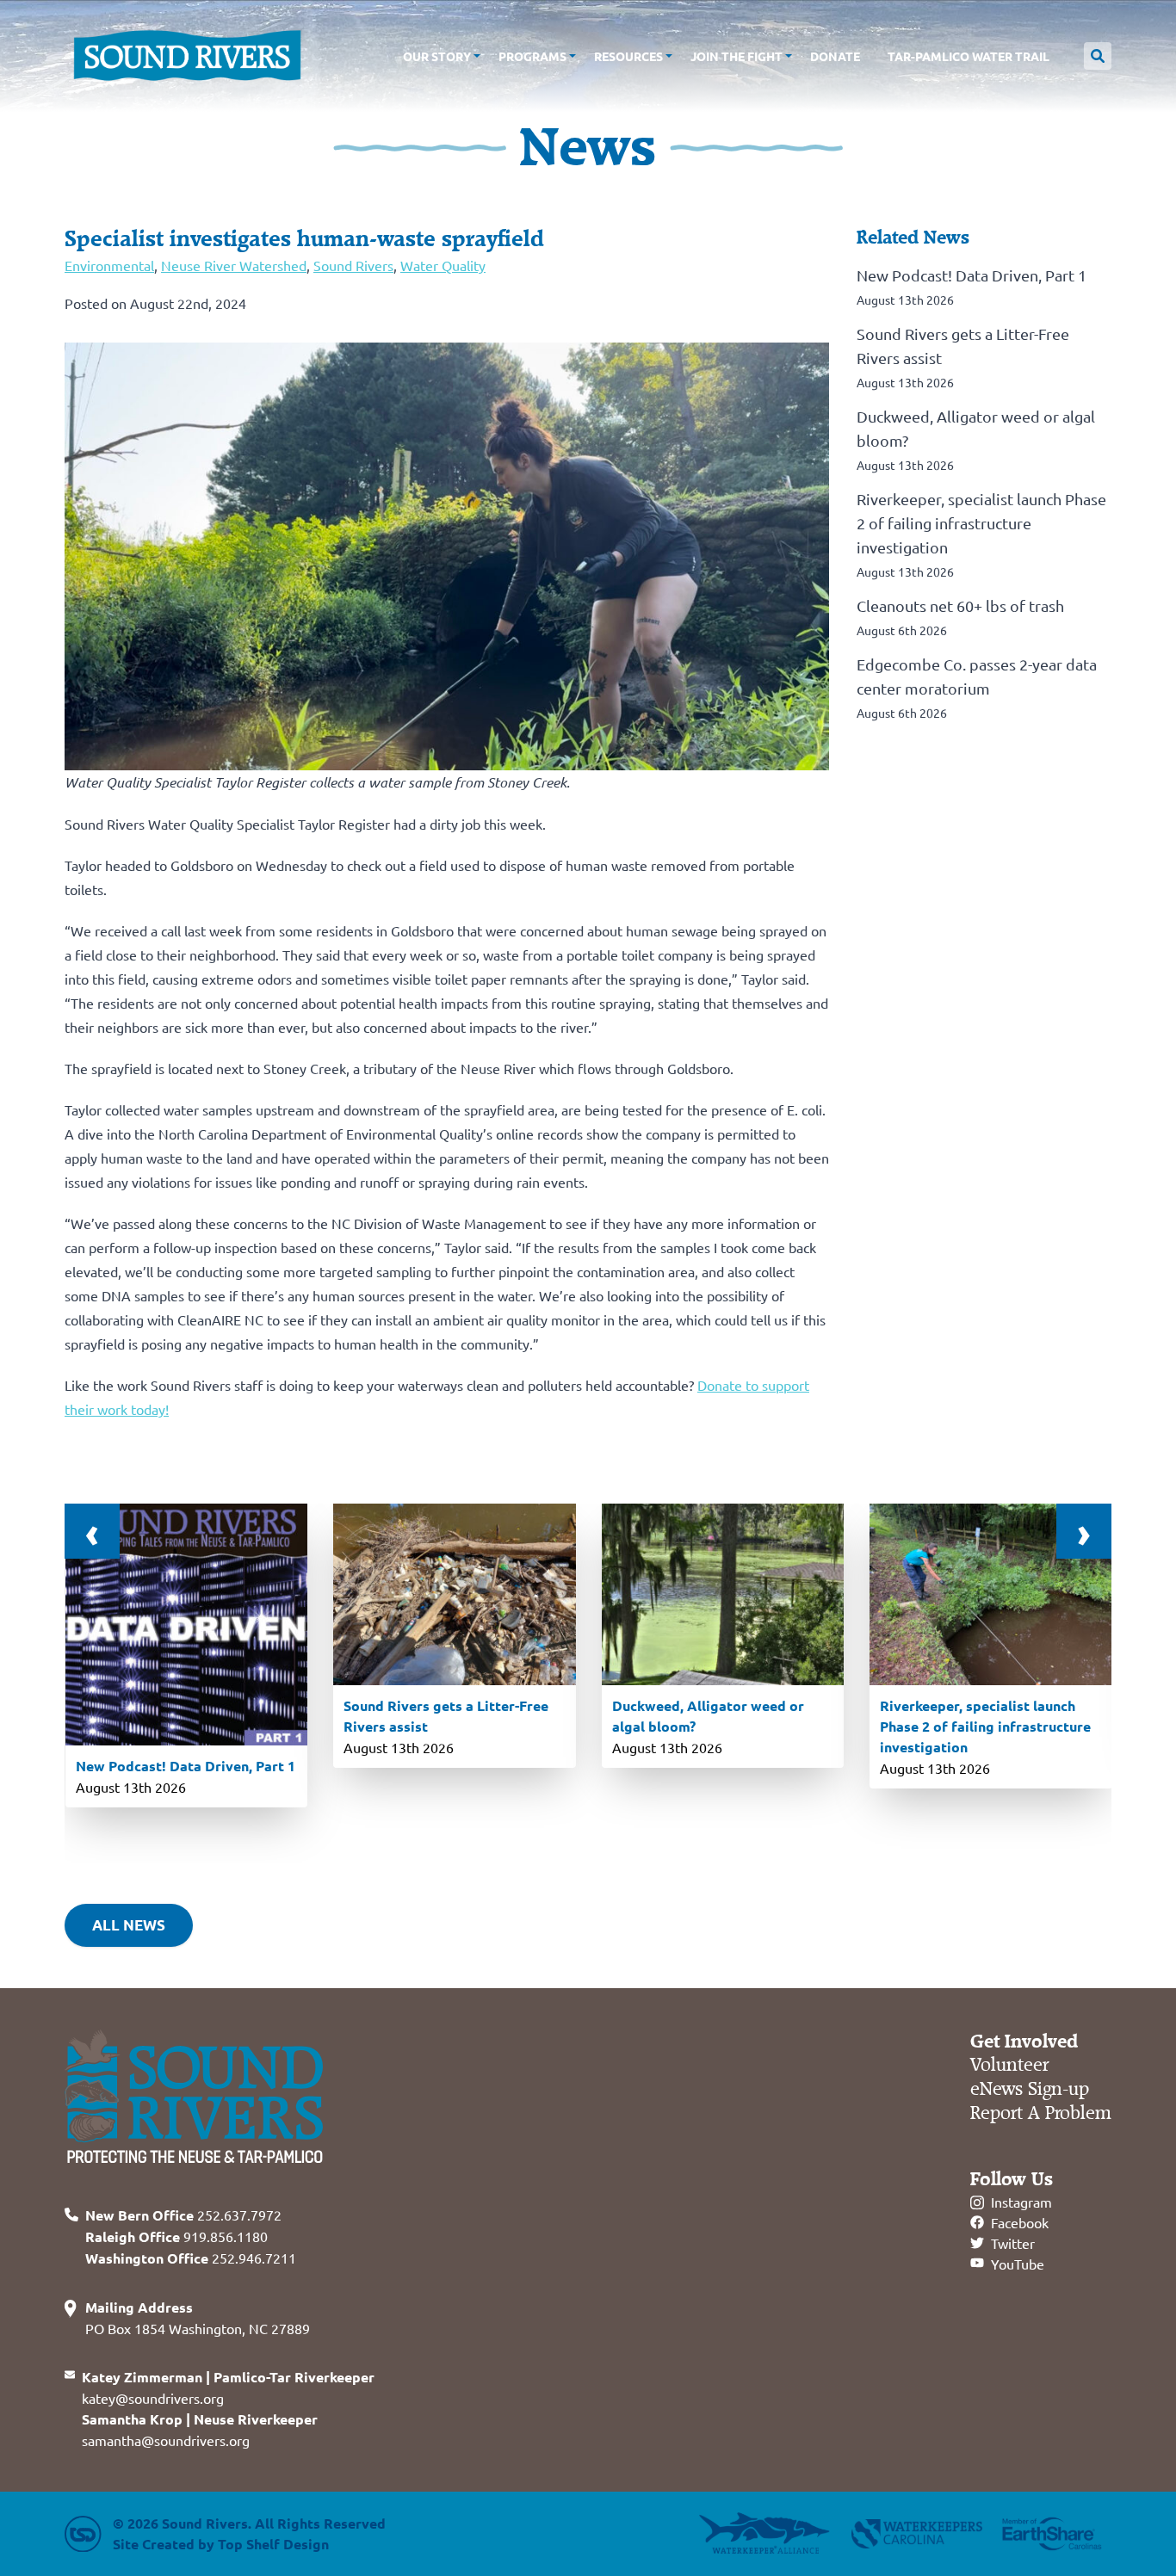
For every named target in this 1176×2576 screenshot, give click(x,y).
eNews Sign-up (1030, 2089)
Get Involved (1024, 2042)
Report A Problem (1041, 2113)
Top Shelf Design (273, 2544)
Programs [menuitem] (532, 56)
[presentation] (92, 1531)
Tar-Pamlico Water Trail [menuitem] (969, 56)
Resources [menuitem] (628, 56)
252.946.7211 (191, 2258)
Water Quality (443, 265)
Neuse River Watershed (234, 265)
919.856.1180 (176, 2236)
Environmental (109, 265)
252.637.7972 (183, 2215)
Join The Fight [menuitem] (737, 56)
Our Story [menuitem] (437, 56)
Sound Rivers (353, 265)
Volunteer (1009, 2065)
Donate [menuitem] (835, 56)
